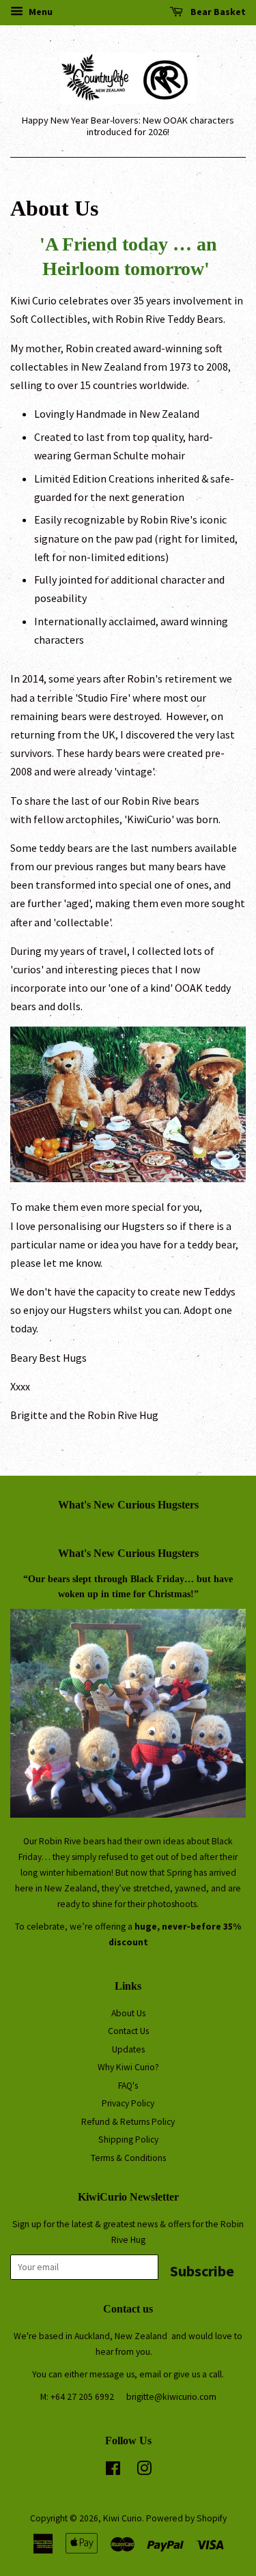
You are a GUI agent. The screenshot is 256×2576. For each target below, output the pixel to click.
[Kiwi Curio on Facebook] (113, 2471)
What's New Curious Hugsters (128, 1505)
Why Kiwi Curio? (128, 2067)
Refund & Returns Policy (128, 2122)
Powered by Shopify (186, 2518)
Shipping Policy (128, 2139)
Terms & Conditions (128, 2158)
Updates (128, 2049)
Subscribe (202, 2271)
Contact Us (128, 2031)
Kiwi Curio (123, 2518)
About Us (128, 2013)
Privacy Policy (128, 2103)
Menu (40, 12)
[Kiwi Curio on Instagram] (144, 2471)
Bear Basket (217, 12)
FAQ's (128, 2086)
